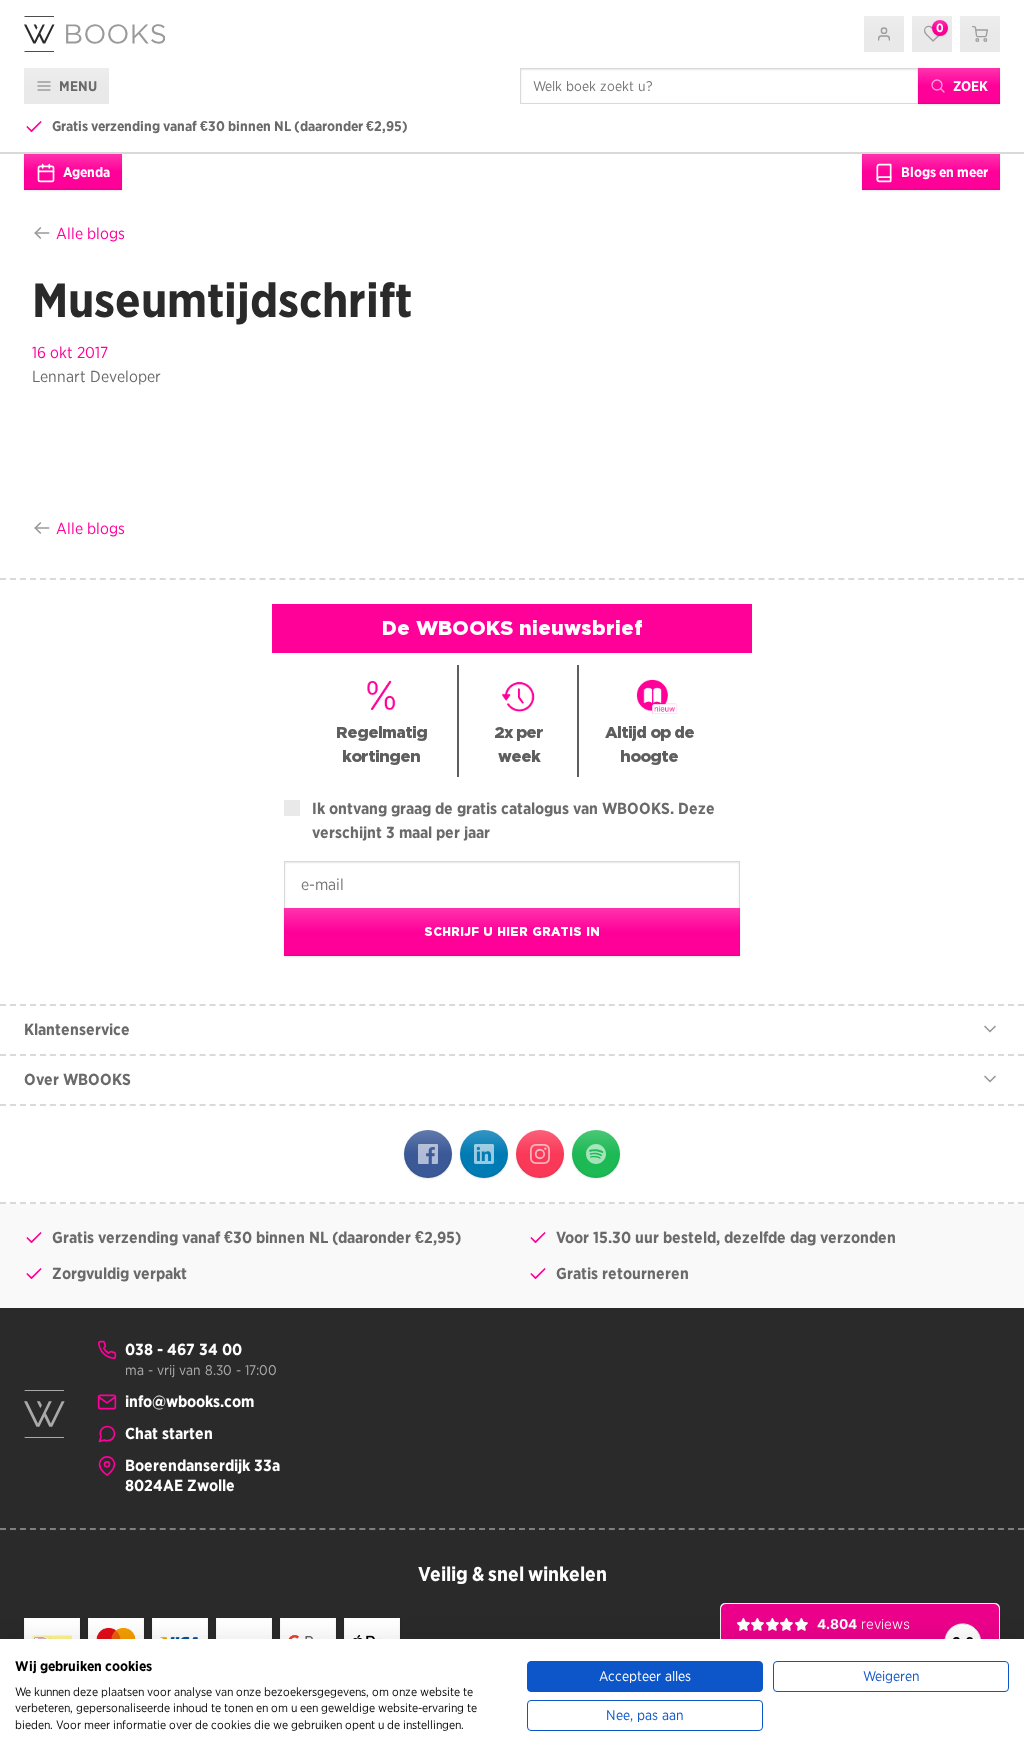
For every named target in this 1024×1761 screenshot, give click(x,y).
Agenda (85, 172)
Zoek (969, 86)
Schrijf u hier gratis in (512, 931)
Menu (76, 86)
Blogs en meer (943, 172)
